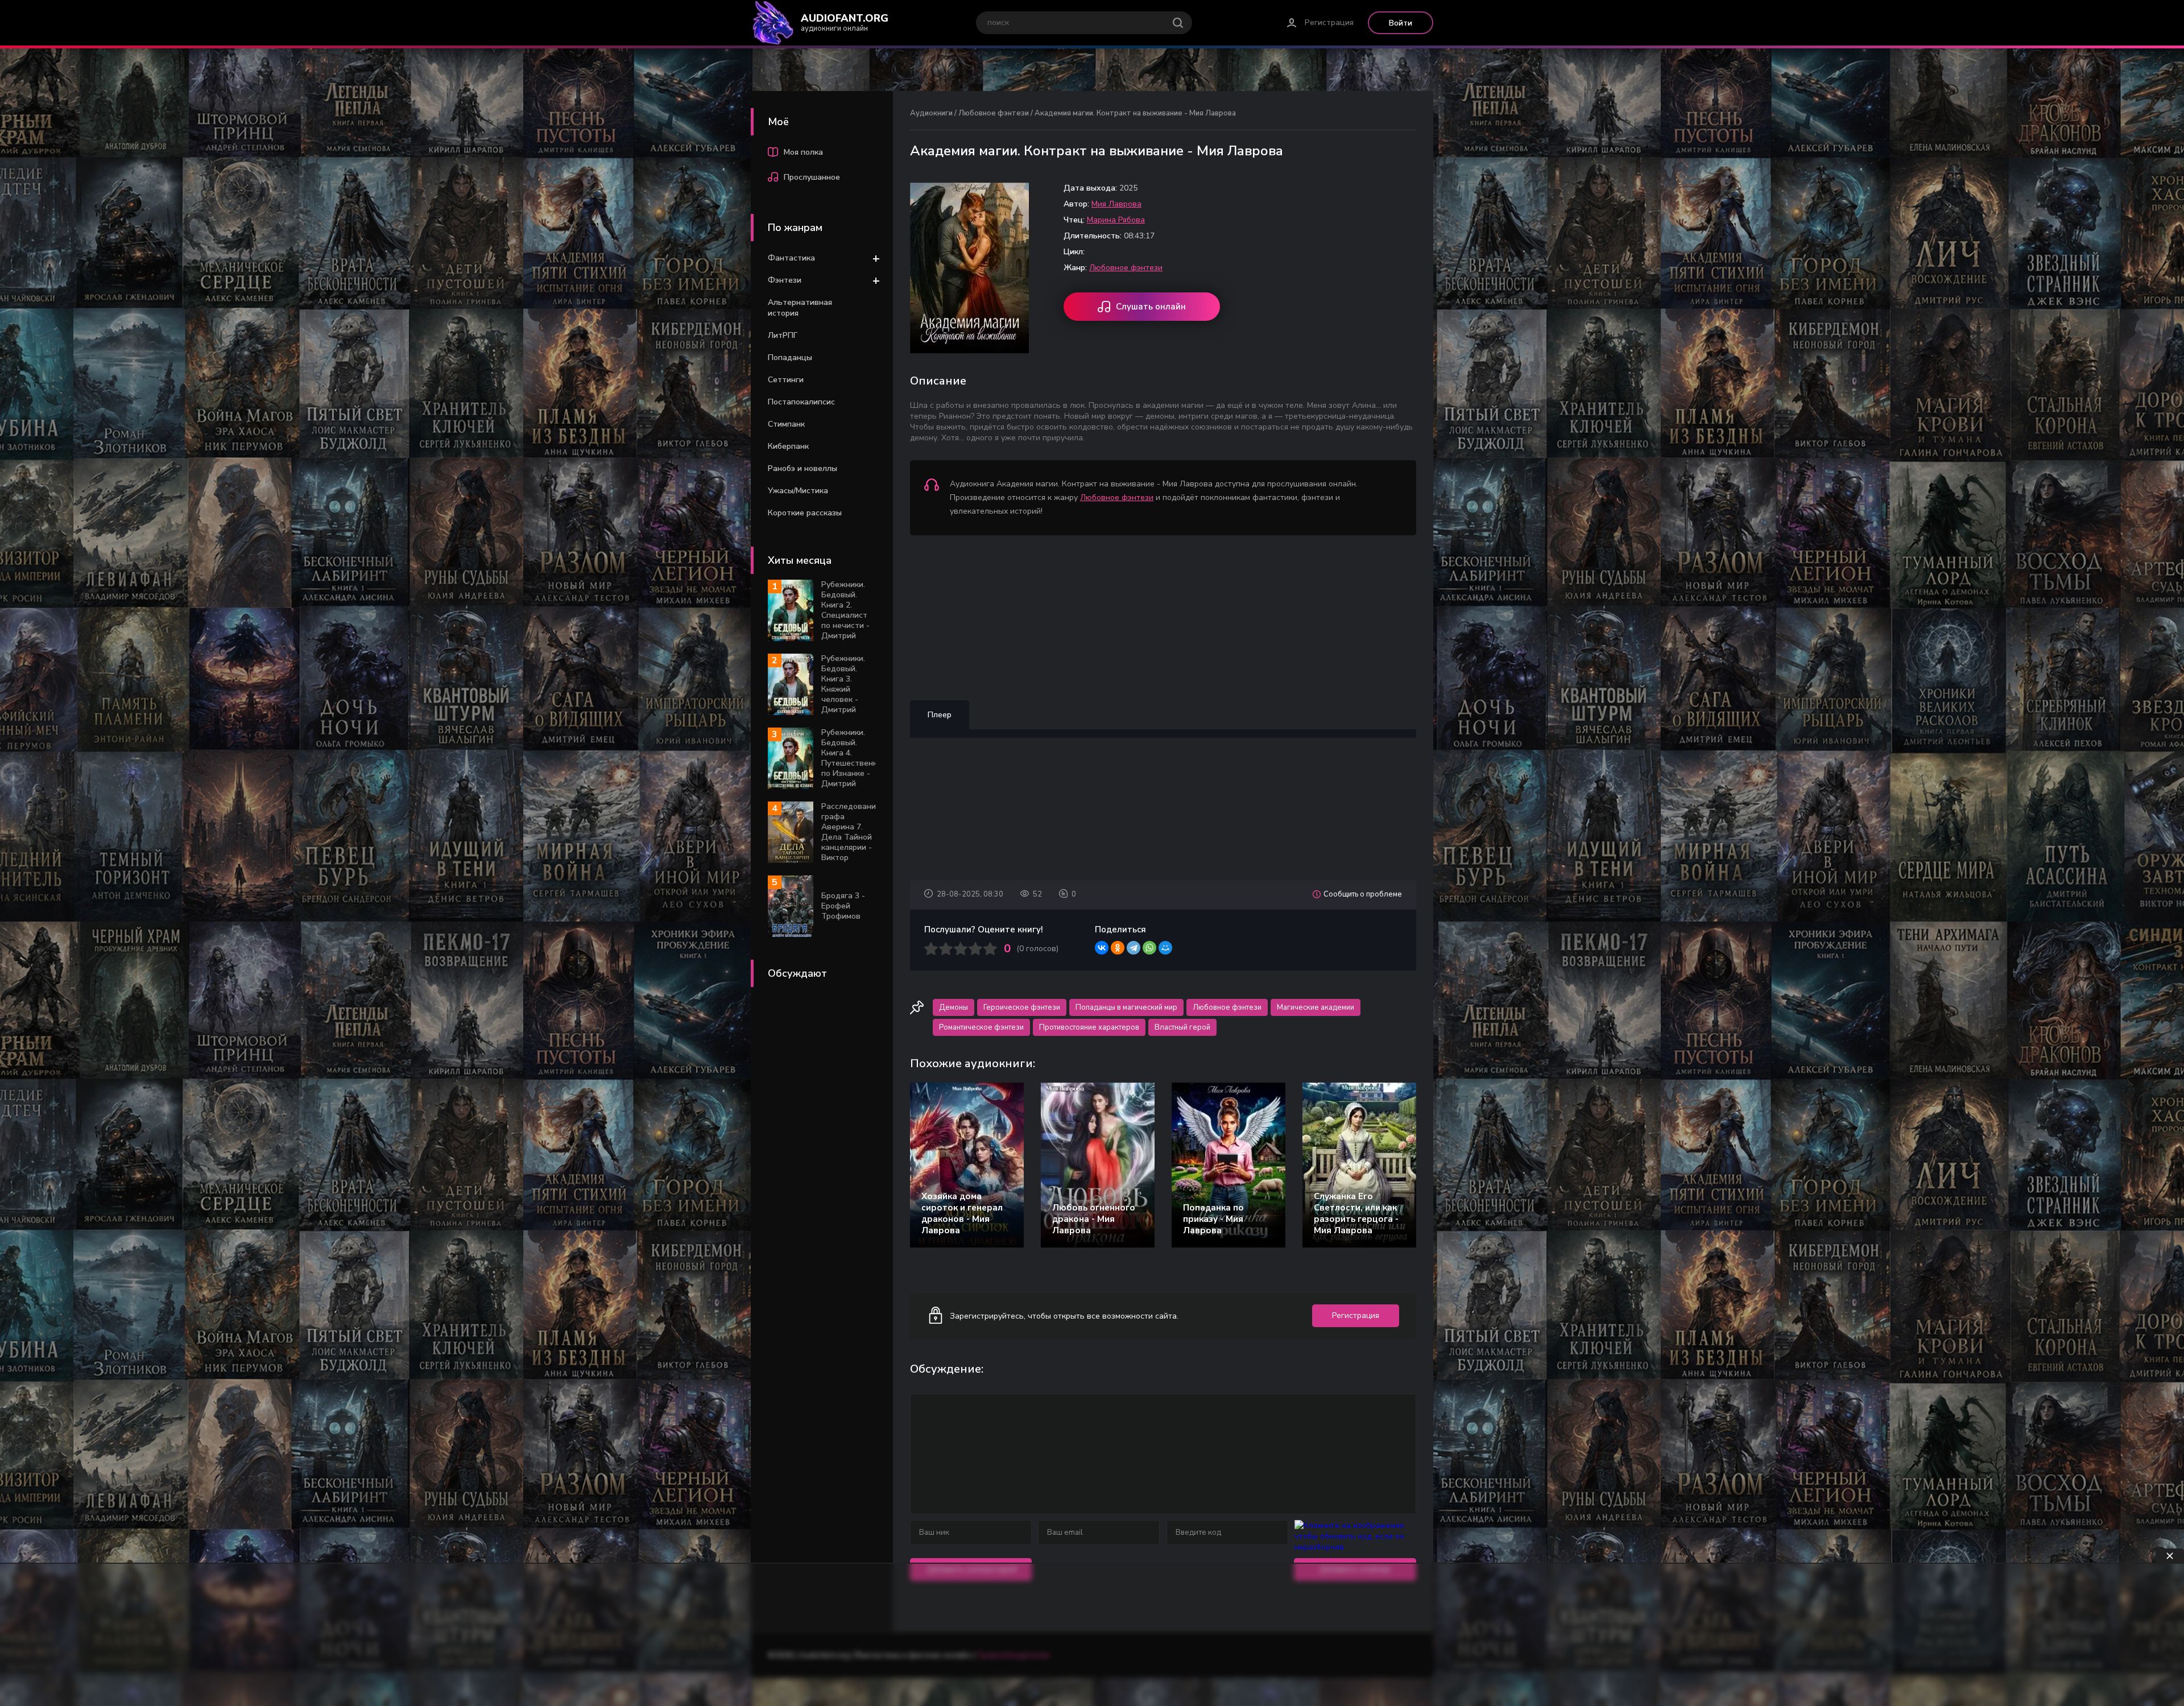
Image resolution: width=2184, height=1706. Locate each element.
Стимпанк (786, 424)
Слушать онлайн (1151, 307)
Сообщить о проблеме (1363, 894)
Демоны (954, 1007)
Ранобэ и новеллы (803, 468)
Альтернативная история (800, 308)
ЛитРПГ (783, 335)
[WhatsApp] (1149, 948)
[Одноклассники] (1118, 948)
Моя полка (803, 152)
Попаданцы (790, 358)
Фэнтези (785, 280)
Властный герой (1182, 1027)
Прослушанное (812, 177)
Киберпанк (788, 446)
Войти (1401, 23)
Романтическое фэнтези (981, 1027)
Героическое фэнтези (1022, 1007)
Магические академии (1316, 1007)
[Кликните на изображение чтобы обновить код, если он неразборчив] (1355, 1547)
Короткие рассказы (805, 513)
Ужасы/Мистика (798, 491)
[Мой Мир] (1165, 948)
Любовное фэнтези (994, 113)
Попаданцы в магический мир (1126, 1007)
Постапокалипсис (801, 402)
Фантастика (791, 258)
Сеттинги (786, 380)
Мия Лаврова (1116, 204)
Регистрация (1329, 22)
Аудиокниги (931, 113)
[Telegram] (1134, 948)
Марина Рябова (1116, 220)
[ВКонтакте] (1102, 948)
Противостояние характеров (1089, 1027)
